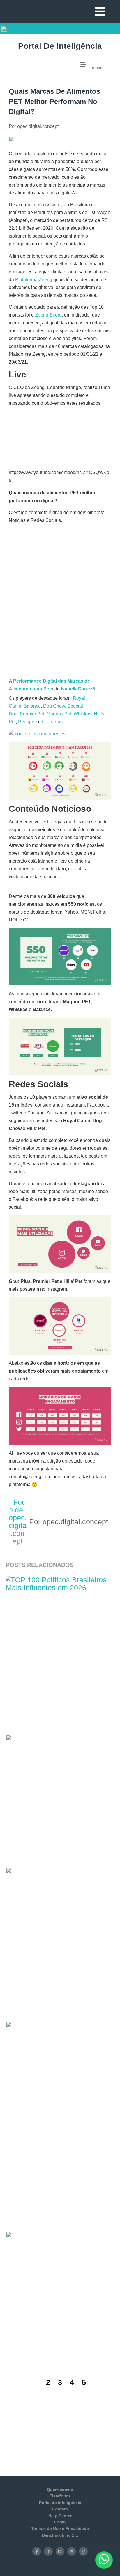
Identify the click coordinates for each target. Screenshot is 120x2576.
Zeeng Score (48, 315)
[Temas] (83, 64)
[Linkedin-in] (48, 2551)
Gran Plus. (53, 722)
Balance (32, 706)
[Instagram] (60, 2551)
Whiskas (83, 714)
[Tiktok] (83, 2551)
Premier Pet (32, 714)
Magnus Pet (59, 714)
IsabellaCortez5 (78, 689)
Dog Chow (54, 706)
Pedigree (28, 722)
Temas (96, 68)
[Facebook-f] (37, 2551)
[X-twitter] (72, 2551)
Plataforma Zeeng (34, 280)
